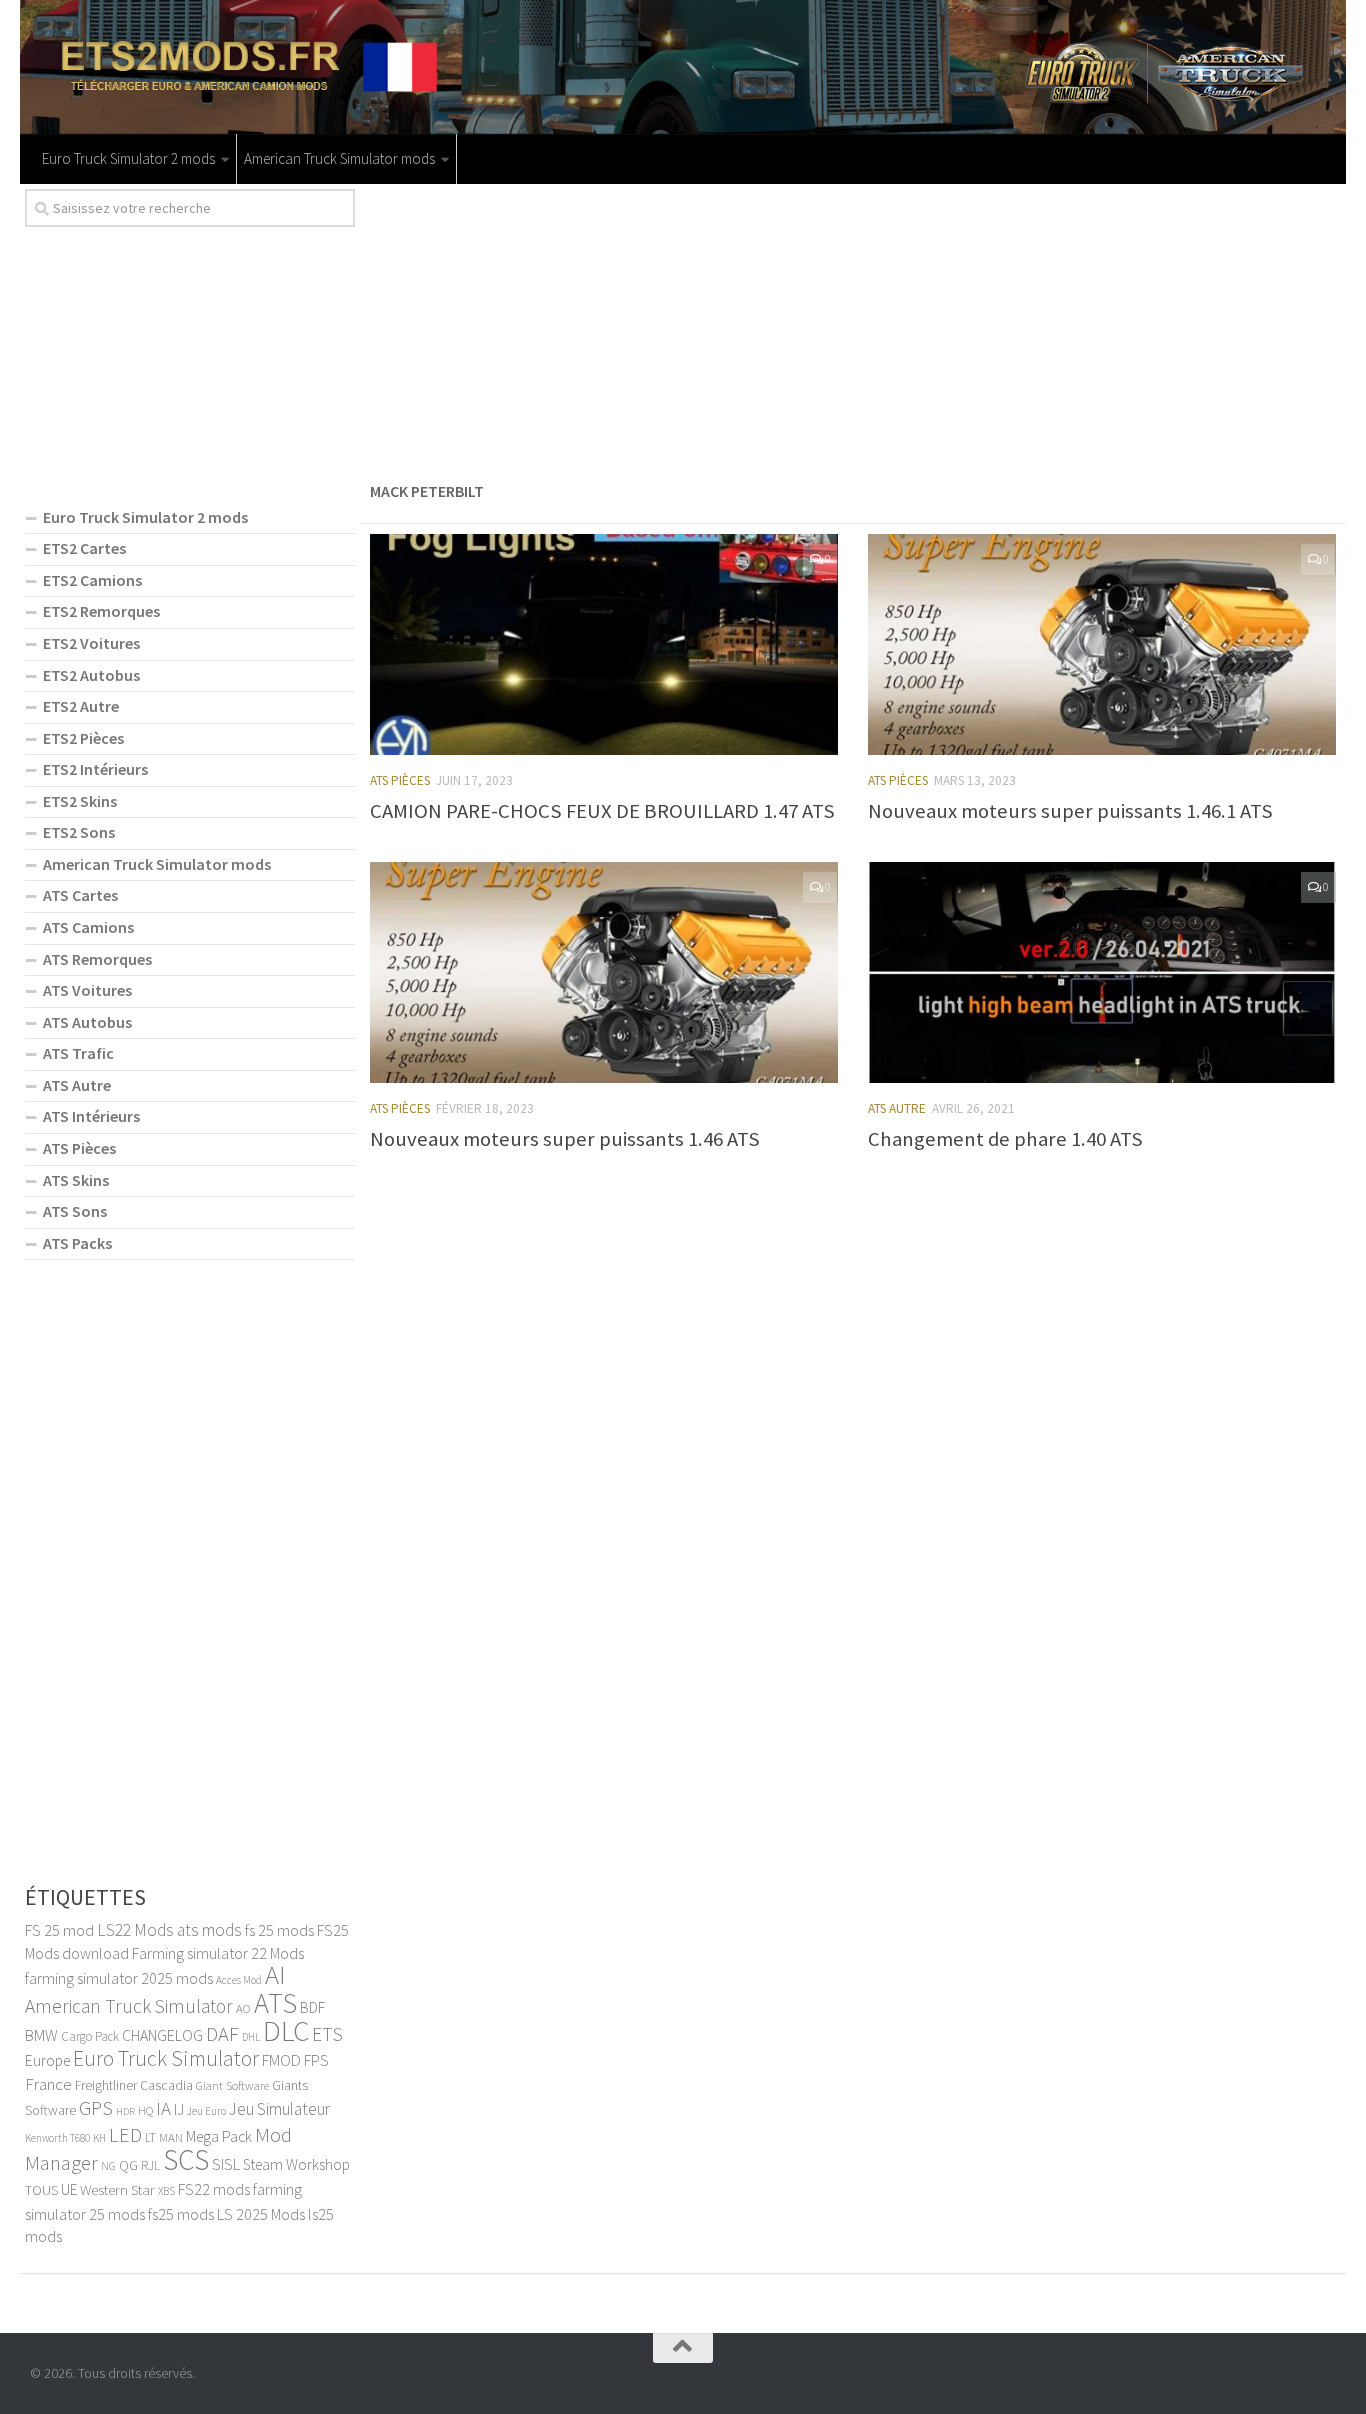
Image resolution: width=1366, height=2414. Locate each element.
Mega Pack (219, 2136)
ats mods (209, 1930)
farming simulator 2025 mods (119, 1978)
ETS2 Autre (81, 706)
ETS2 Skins (80, 801)
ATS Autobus (87, 1022)
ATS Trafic (78, 1053)
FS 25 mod (59, 1930)
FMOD (281, 2060)
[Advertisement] (853, 329)
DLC (286, 2030)
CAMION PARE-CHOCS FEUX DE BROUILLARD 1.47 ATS (602, 811)
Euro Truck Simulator (166, 2058)
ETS (327, 2034)
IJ (179, 2109)
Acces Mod (239, 1980)
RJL (150, 2165)
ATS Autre (897, 1108)
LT (150, 2137)
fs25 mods (181, 2214)
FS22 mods (214, 2189)
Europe (47, 2060)
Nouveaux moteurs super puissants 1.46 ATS (565, 1139)
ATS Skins (76, 1180)
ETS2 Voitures (91, 643)
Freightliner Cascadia (134, 2085)
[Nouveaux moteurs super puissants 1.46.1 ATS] (1102, 644)
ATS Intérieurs (91, 1116)
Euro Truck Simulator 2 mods (128, 158)
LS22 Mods (135, 1930)
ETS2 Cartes (84, 548)
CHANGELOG (162, 2035)
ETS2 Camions (92, 580)
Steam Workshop (296, 2164)
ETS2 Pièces (83, 738)
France (48, 2084)
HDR (125, 2111)
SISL (226, 2164)
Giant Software (232, 2085)
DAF (222, 2034)
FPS (316, 2060)
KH (99, 2138)
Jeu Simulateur (279, 2109)
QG (128, 2165)
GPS (96, 2108)
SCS (186, 2159)
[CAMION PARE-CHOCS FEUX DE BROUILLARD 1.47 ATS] (604, 644)
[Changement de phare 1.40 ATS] (1102, 972)
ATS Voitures (87, 990)
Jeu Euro (206, 2111)
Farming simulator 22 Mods (218, 1953)
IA (163, 2108)
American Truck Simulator (129, 2006)
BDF (312, 2007)
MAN (171, 2137)
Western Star (117, 2189)
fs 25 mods (279, 1930)
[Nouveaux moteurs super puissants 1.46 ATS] (604, 972)
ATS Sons (75, 1211)
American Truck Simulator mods (339, 158)
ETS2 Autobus (91, 675)
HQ (145, 2110)
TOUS (41, 2190)
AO (243, 2008)
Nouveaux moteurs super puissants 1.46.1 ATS (1070, 811)
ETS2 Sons (79, 832)
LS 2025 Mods (261, 2214)
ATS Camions (88, 927)
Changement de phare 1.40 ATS (1005, 1139)
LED (125, 2135)
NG (108, 2166)
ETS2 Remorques (101, 611)
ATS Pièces (400, 780)
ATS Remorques (97, 959)
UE (69, 2189)
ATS (275, 2003)
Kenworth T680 (57, 2138)
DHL (251, 2037)
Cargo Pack (90, 2036)
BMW (41, 2035)
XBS (166, 2191)
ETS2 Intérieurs (95, 769)
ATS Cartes (80, 895)
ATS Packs (77, 1243)
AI (275, 1974)
